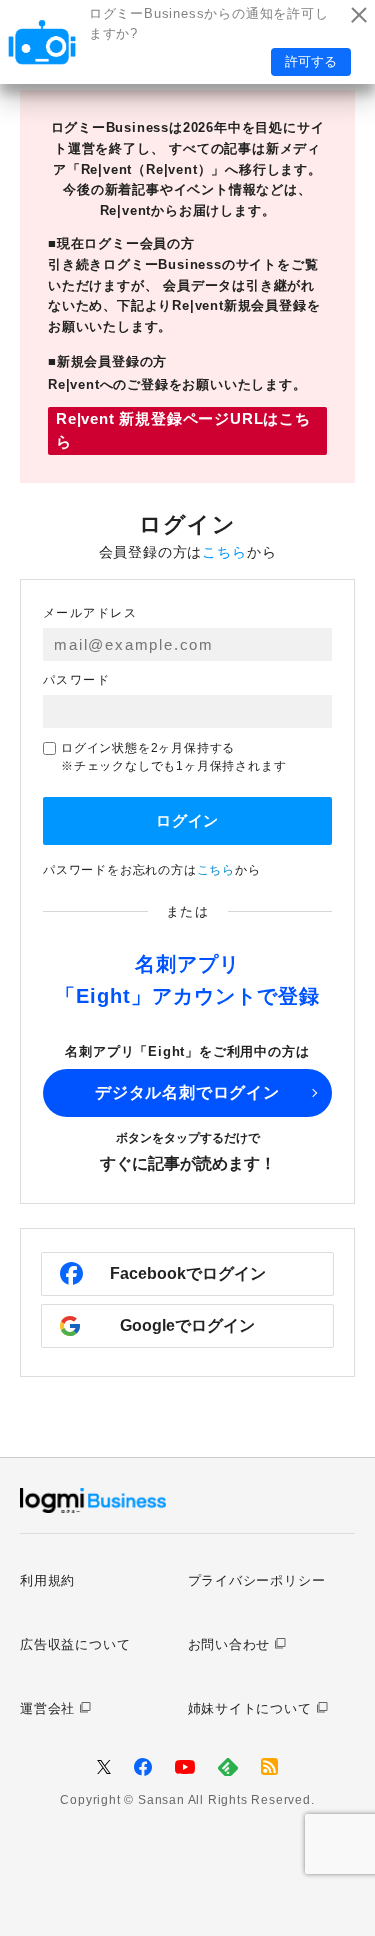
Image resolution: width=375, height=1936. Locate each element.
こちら (224, 552)
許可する (311, 61)
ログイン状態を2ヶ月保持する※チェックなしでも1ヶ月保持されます (173, 757)
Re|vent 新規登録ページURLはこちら (183, 430)
